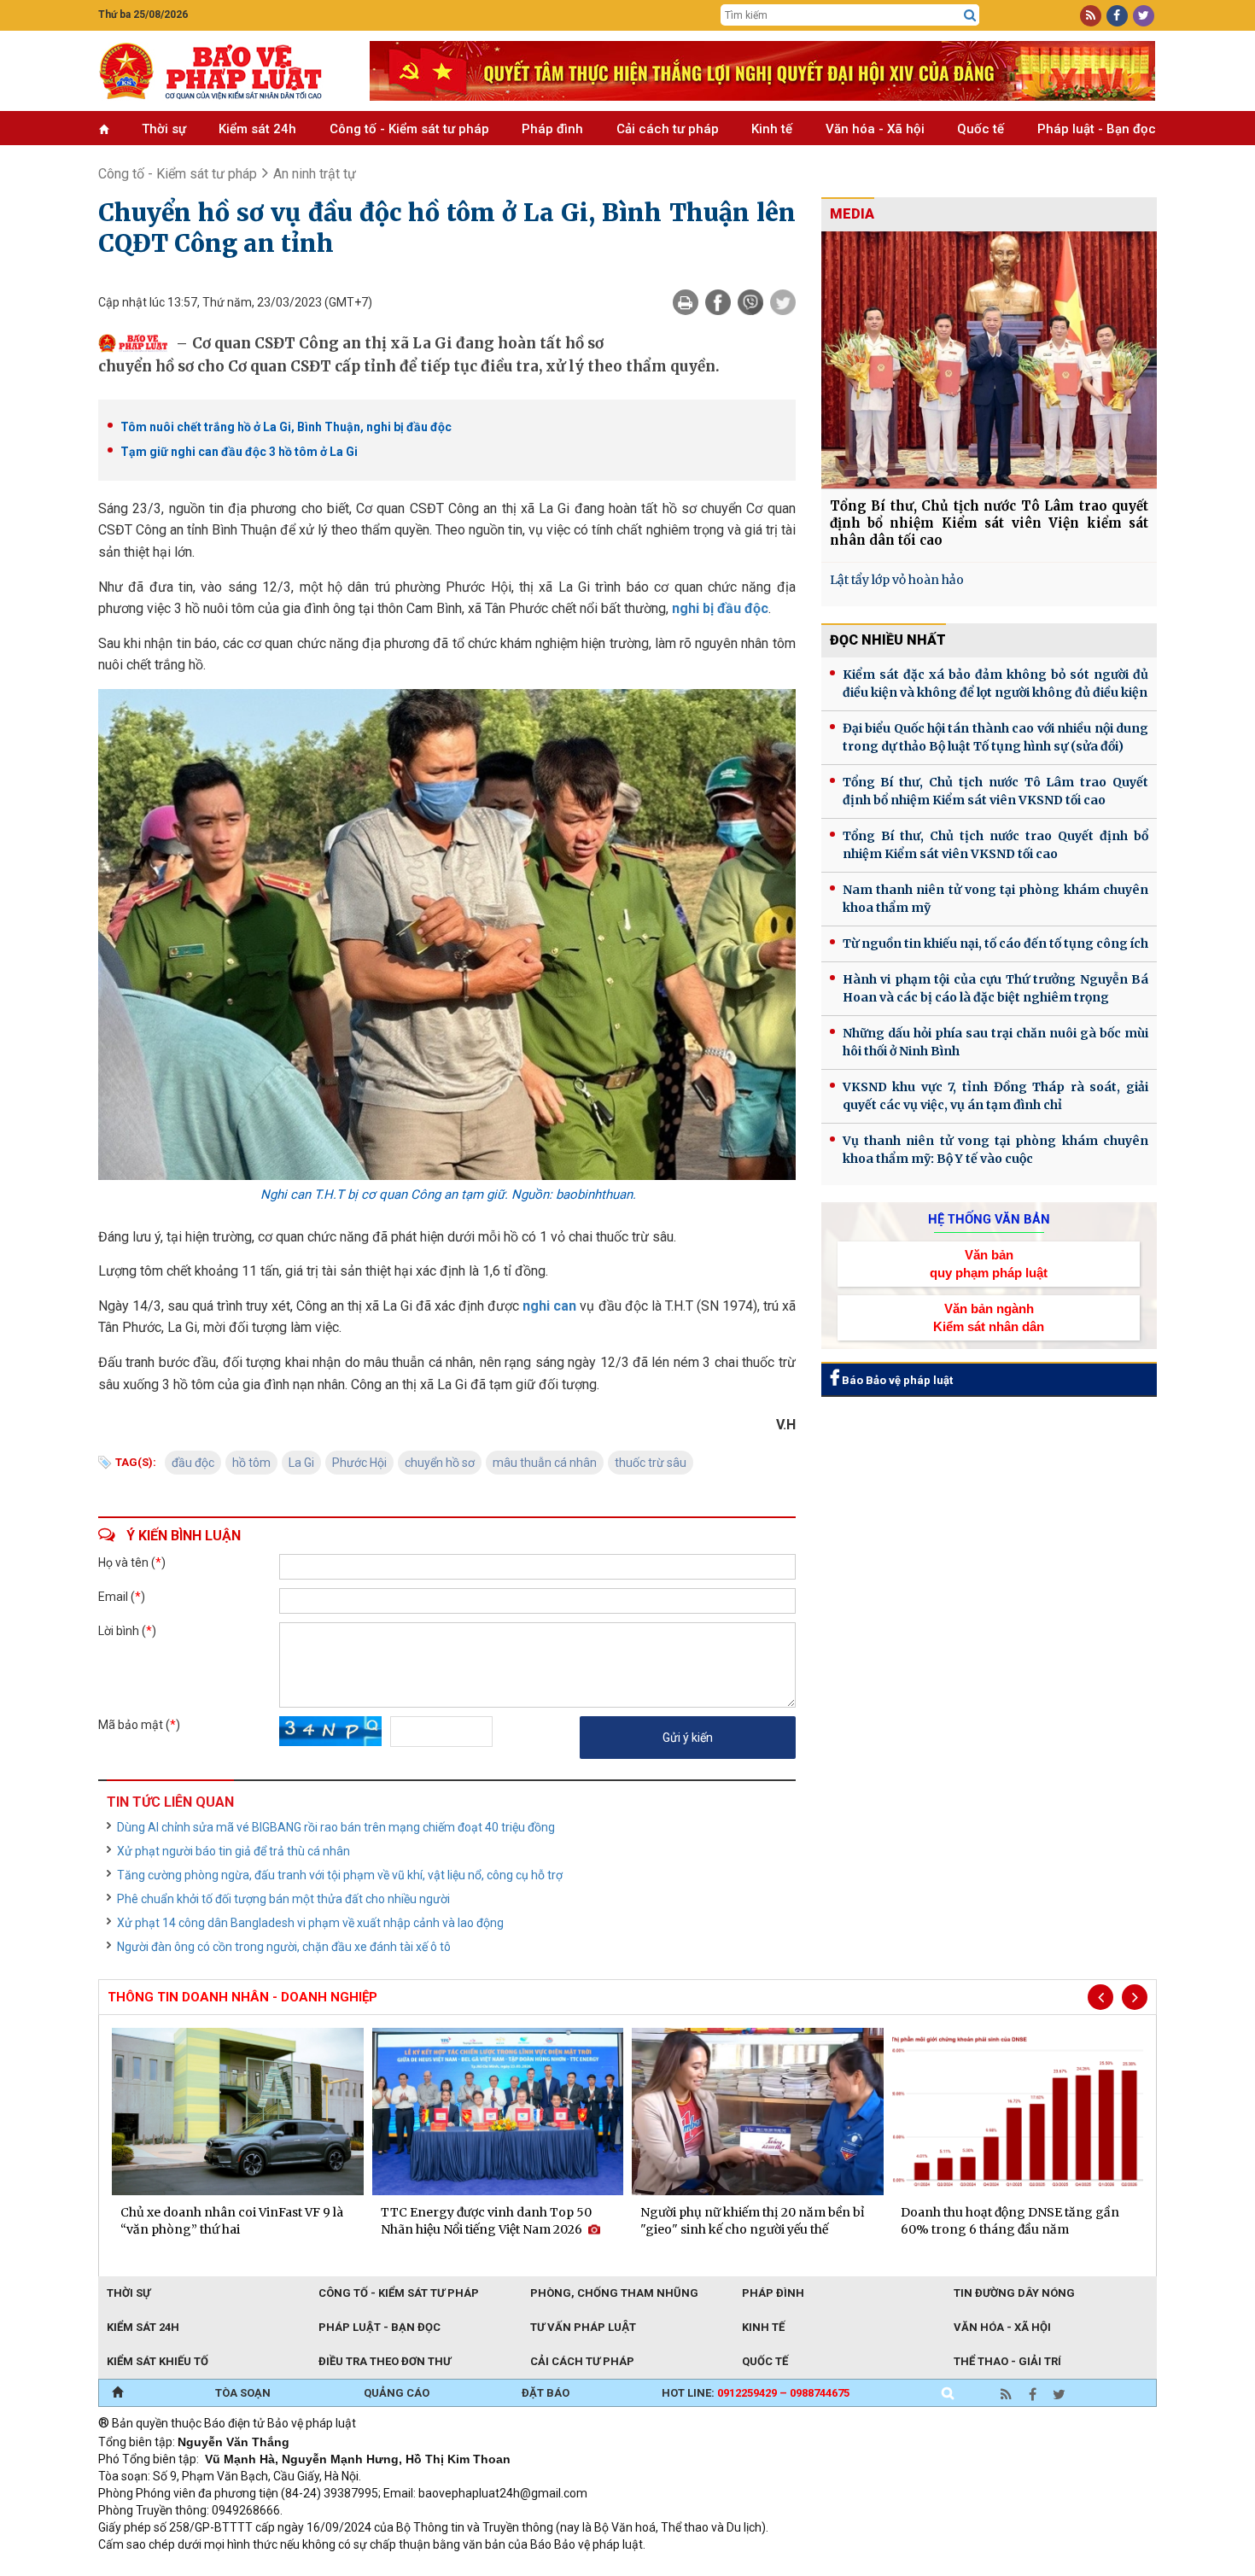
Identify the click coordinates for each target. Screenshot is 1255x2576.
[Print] (686, 302)
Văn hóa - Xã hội (875, 129)
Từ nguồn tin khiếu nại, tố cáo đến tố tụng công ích (995, 943)
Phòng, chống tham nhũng (614, 2293)
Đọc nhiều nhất (888, 640)
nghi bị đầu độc (720, 608)
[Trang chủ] (117, 2393)
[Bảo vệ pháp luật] (221, 71)
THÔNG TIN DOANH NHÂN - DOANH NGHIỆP (242, 1997)
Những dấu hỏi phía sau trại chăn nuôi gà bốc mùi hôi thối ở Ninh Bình (995, 1042)
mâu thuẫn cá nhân (545, 1463)
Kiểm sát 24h (257, 129)
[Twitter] (783, 302)
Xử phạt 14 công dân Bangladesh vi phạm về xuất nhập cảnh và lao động (310, 1923)
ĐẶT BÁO (546, 2393)
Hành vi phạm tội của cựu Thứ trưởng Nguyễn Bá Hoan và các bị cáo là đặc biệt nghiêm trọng (995, 988)
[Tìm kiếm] (970, 15)
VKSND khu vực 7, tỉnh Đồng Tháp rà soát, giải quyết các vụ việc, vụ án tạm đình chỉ (995, 1096)
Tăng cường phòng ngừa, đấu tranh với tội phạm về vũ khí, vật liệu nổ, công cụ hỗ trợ (340, 1875)
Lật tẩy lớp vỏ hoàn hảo (897, 580)
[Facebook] (718, 302)
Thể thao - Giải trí (1007, 2361)
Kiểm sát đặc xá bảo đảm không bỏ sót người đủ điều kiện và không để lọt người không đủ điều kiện (995, 683)
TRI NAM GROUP (149, 2567)
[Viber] (750, 302)
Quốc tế (981, 129)
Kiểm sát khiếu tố (158, 2361)
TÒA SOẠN (243, 2393)
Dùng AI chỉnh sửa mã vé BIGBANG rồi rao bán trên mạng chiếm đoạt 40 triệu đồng (336, 1827)
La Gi (301, 1463)
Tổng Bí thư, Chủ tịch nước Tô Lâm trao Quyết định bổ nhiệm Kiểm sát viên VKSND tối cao (995, 791)
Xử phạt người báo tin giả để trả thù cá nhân (233, 1851)
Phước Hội (359, 1463)
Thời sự (164, 129)
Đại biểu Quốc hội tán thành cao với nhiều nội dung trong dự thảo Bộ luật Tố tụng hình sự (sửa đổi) (995, 737)
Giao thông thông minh (271, 2567)
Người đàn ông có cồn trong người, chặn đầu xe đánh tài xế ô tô (284, 1947)
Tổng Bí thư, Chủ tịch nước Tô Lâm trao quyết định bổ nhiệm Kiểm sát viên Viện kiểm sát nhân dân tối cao (989, 523)
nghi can (549, 1306)
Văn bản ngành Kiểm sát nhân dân (989, 1317)
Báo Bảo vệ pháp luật (896, 1380)
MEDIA (852, 214)
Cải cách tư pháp (668, 129)
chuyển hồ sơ (440, 1463)
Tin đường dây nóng (1014, 2293)
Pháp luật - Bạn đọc (1097, 129)
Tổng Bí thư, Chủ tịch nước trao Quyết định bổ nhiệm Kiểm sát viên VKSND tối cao (995, 845)
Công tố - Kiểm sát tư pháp (409, 129)
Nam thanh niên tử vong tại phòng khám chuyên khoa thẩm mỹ (995, 899)
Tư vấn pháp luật (583, 2327)
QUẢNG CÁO (397, 2393)
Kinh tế (772, 129)
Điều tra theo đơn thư (385, 2361)
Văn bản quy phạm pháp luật (989, 1264)
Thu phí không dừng (402, 2567)
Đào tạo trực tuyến (521, 2567)
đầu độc (193, 1463)
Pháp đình (552, 129)
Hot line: (756, 2393)
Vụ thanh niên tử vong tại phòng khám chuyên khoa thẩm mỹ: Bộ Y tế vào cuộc (995, 1150)
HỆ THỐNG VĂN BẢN (989, 1219)
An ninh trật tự (315, 174)
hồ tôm (251, 1463)
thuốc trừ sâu (651, 1463)
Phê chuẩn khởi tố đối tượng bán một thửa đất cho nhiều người (283, 1899)
